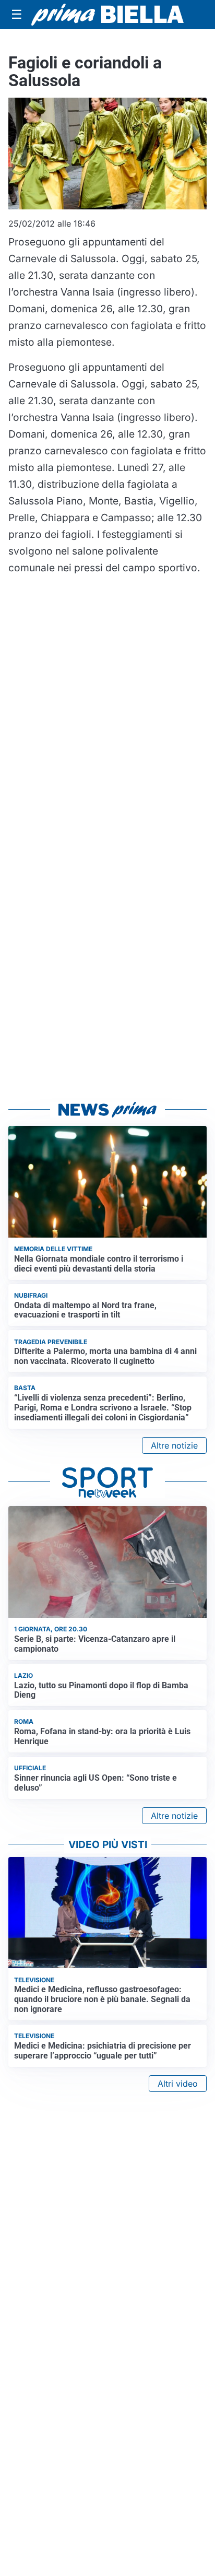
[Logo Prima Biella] (107, 15)
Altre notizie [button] (174, 1445)
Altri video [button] (178, 2084)
